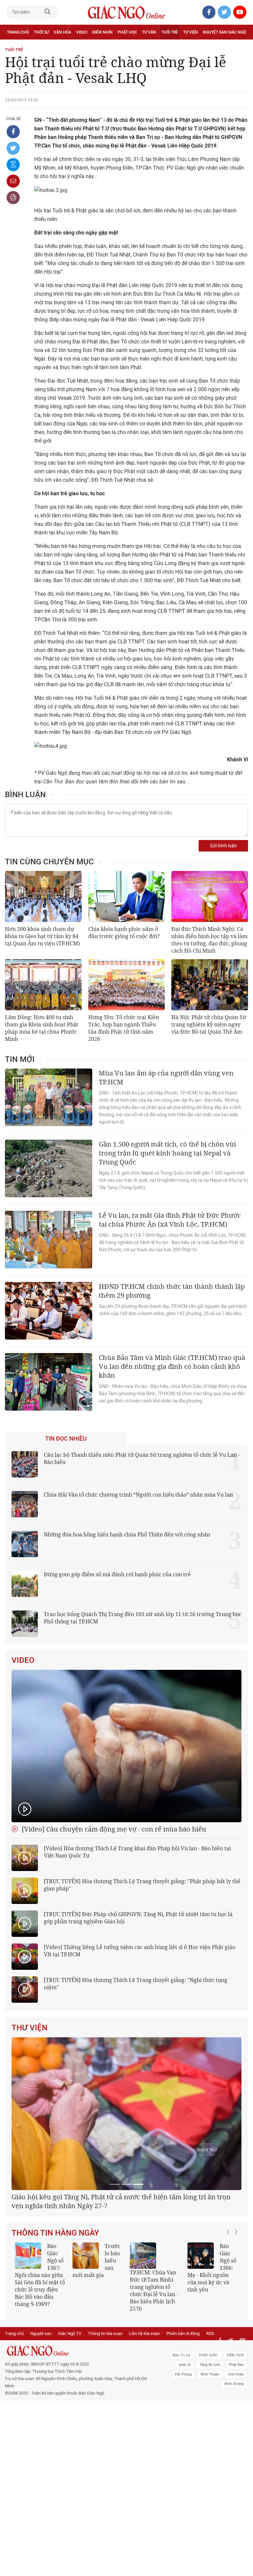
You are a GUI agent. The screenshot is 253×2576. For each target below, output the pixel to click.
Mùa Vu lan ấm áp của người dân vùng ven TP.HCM (166, 1077)
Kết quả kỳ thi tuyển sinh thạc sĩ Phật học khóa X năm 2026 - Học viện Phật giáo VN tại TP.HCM (93, 2352)
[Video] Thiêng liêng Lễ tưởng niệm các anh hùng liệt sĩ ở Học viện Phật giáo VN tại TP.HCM (140, 1951)
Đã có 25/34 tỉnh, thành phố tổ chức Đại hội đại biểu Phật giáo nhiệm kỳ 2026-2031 (123, 2278)
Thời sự (41, 32)
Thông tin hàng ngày (55, 2310)
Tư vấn (149, 32)
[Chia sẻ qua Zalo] (13, 165)
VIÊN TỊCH (235, 2432)
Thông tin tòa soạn (105, 2411)
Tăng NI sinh (210, 2442)
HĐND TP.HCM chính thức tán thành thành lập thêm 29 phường (172, 1291)
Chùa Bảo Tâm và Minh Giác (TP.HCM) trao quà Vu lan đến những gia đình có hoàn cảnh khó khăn (172, 1366)
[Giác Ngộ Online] (78, 2428)
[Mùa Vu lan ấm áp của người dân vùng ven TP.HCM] (49, 1097)
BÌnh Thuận (210, 2451)
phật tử (185, 2442)
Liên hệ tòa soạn (144, 2411)
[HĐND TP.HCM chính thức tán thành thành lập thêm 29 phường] (49, 1311)
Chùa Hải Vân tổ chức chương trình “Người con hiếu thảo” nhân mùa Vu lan (138, 1495)
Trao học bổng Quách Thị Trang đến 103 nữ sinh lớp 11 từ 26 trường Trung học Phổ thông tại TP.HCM (143, 1618)
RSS (210, 2411)
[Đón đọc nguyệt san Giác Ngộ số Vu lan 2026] (196, 2333)
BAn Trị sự (181, 2432)
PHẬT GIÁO (208, 2432)
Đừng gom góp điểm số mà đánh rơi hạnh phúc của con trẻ (117, 1574)
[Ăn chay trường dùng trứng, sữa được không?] (139, 2333)
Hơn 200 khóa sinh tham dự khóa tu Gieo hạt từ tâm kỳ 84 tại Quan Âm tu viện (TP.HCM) (42, 936)
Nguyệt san (41, 2411)
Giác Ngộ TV (70, 2411)
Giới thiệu (236, 2451)
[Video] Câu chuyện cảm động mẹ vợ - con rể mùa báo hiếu (113, 1829)
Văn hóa (62, 32)
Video (82, 32)
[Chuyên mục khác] (241, 47)
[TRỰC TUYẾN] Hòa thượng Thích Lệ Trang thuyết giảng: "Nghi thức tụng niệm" (136, 1984)
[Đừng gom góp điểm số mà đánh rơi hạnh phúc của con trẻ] (25, 1584)
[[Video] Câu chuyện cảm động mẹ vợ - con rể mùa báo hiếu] (126, 1746)
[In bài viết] (13, 198)
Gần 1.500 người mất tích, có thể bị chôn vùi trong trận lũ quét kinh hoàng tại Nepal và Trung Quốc (167, 1153)
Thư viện (29, 2028)
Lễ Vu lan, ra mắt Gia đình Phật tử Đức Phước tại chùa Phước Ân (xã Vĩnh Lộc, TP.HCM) (170, 1220)
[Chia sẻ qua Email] (13, 181)
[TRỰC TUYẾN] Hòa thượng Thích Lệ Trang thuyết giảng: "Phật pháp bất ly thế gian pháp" (142, 1885)
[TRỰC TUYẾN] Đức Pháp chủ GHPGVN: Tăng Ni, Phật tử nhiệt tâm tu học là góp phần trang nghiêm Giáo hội (138, 1918)
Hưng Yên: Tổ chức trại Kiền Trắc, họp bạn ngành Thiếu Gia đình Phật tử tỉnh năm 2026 (124, 1028)
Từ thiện (35, 47)
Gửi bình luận (223, 846)
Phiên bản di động (183, 2411)
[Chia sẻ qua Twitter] (13, 148)
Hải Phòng (183, 2451)
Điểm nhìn (102, 32)
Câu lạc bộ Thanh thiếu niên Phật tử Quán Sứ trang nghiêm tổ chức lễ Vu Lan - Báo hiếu (142, 1458)
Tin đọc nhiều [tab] (66, 1439)
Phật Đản (236, 2442)
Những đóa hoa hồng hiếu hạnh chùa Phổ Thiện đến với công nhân (127, 1534)
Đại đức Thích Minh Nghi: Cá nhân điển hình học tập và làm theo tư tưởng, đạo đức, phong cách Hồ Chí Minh (209, 940)
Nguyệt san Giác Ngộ (225, 32)
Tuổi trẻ (170, 32)
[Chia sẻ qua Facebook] (13, 132)
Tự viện (191, 32)
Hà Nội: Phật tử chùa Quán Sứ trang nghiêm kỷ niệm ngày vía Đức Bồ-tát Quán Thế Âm (209, 1024)
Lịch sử (14, 47)
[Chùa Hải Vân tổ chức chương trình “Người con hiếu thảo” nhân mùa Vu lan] (25, 1504)
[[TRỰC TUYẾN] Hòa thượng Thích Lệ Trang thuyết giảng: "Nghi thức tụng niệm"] (25, 1990)
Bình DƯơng (234, 2461)
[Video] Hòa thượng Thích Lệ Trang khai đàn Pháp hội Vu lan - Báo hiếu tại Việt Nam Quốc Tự (137, 1852)
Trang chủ (18, 32)
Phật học (127, 32)
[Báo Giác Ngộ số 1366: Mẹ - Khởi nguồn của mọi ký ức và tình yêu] (24, 2333)
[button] (230, 2351)
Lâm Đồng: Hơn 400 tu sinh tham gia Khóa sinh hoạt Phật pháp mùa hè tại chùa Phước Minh (42, 1028)
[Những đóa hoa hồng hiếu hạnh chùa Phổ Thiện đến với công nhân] (25, 1544)
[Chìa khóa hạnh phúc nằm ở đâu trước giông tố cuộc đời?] (127, 896)
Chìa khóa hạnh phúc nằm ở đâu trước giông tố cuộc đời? (124, 933)
